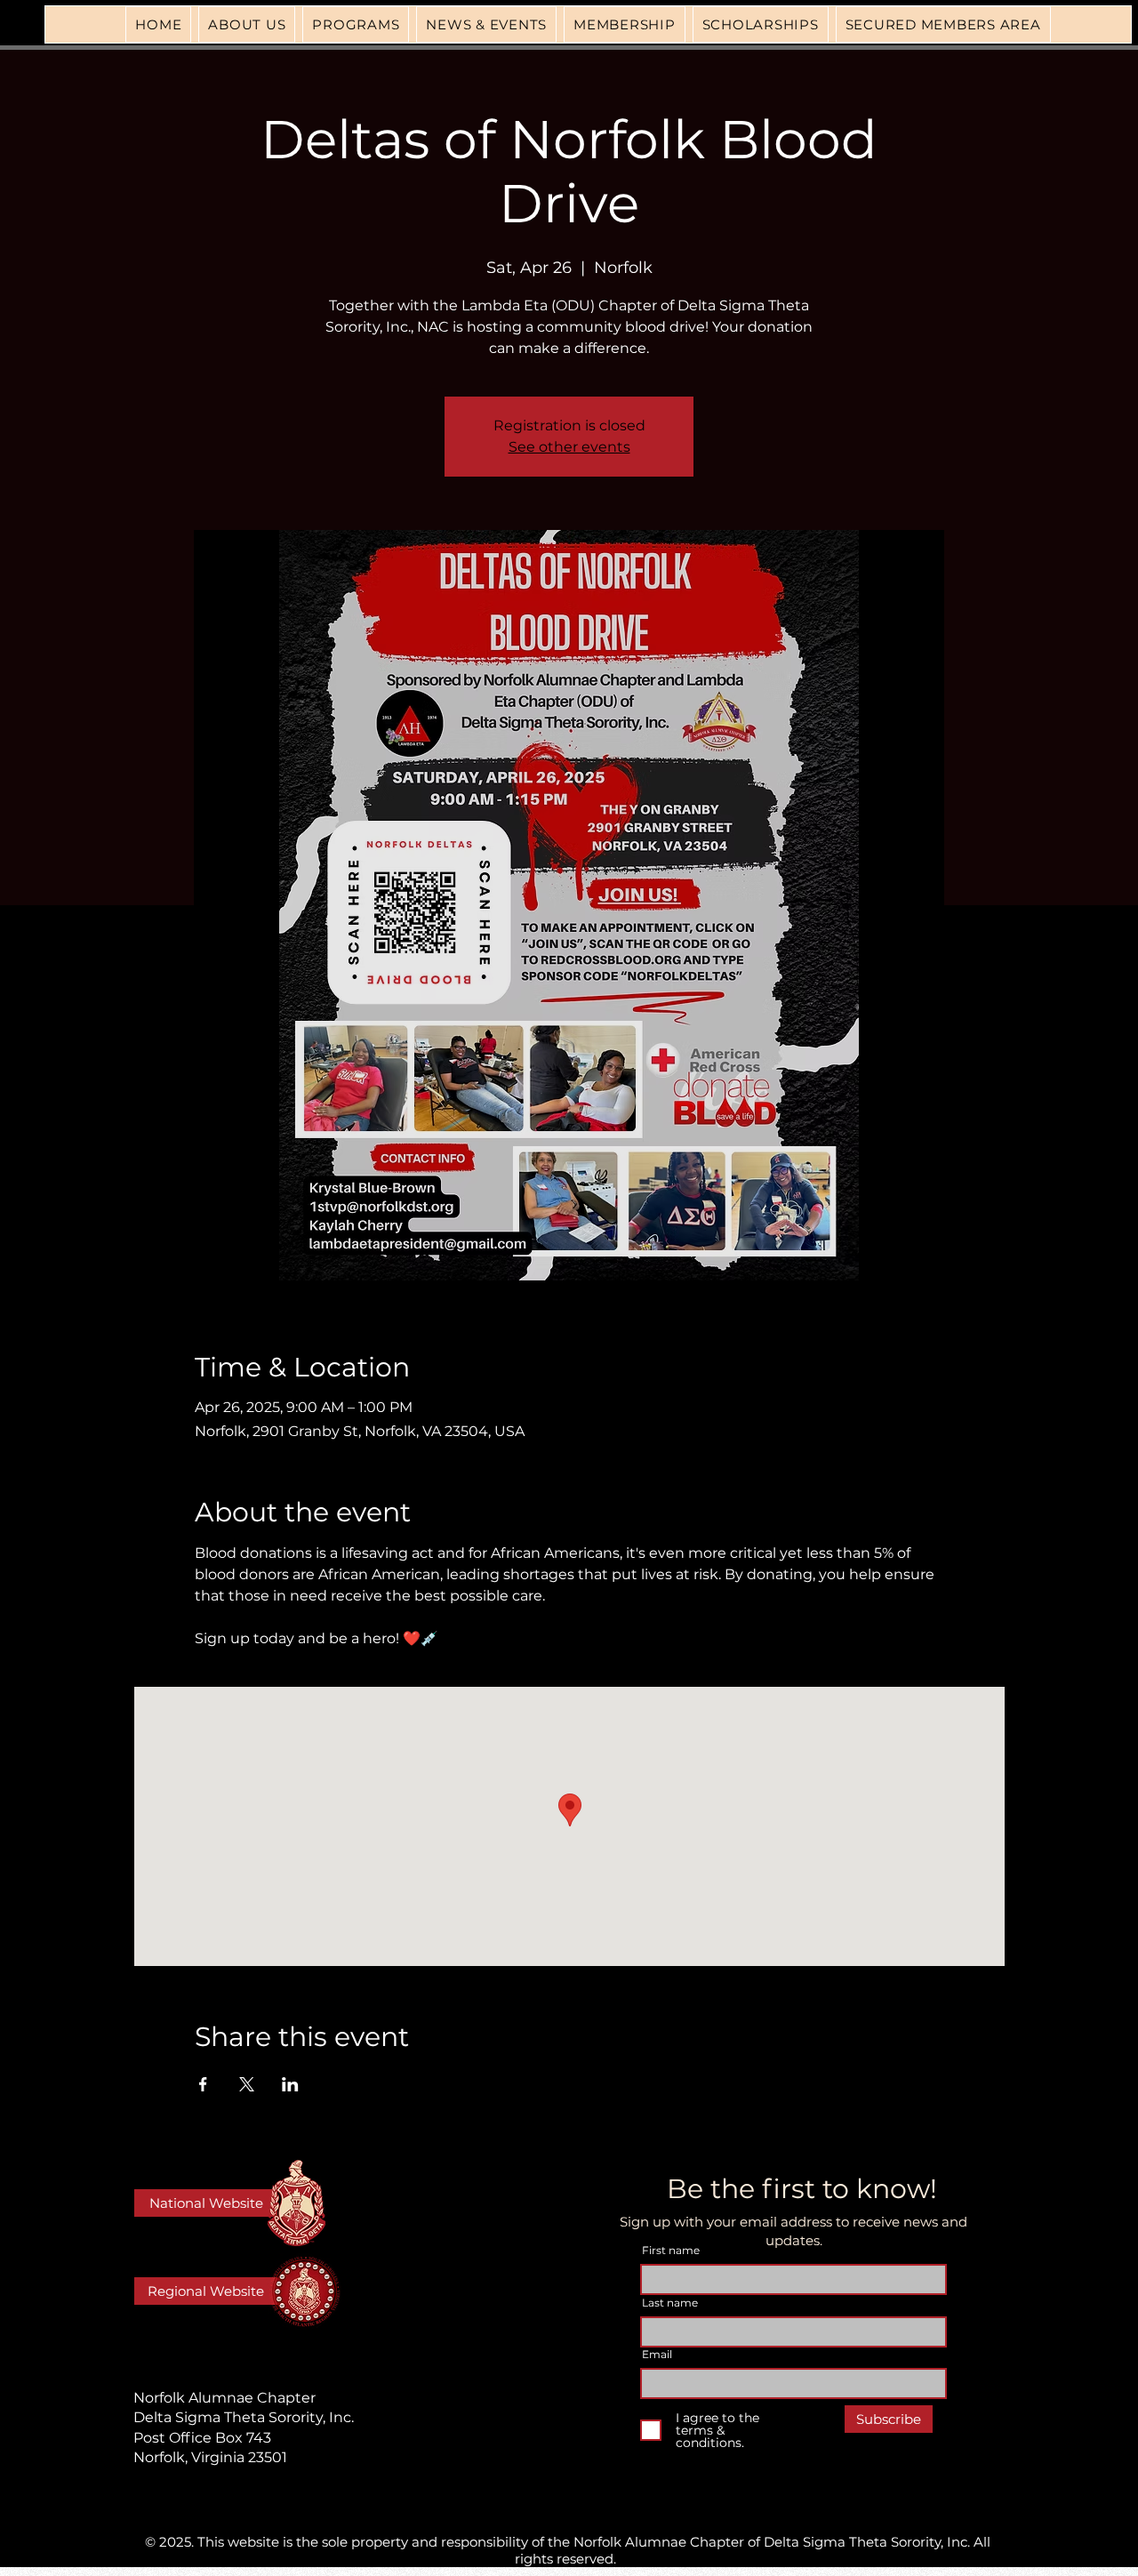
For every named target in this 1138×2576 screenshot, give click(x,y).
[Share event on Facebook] (203, 2084)
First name (671, 2251)
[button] (356, 24)
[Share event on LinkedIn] (290, 2084)
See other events (569, 447)
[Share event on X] (247, 2084)
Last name (670, 2303)
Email (657, 2355)
